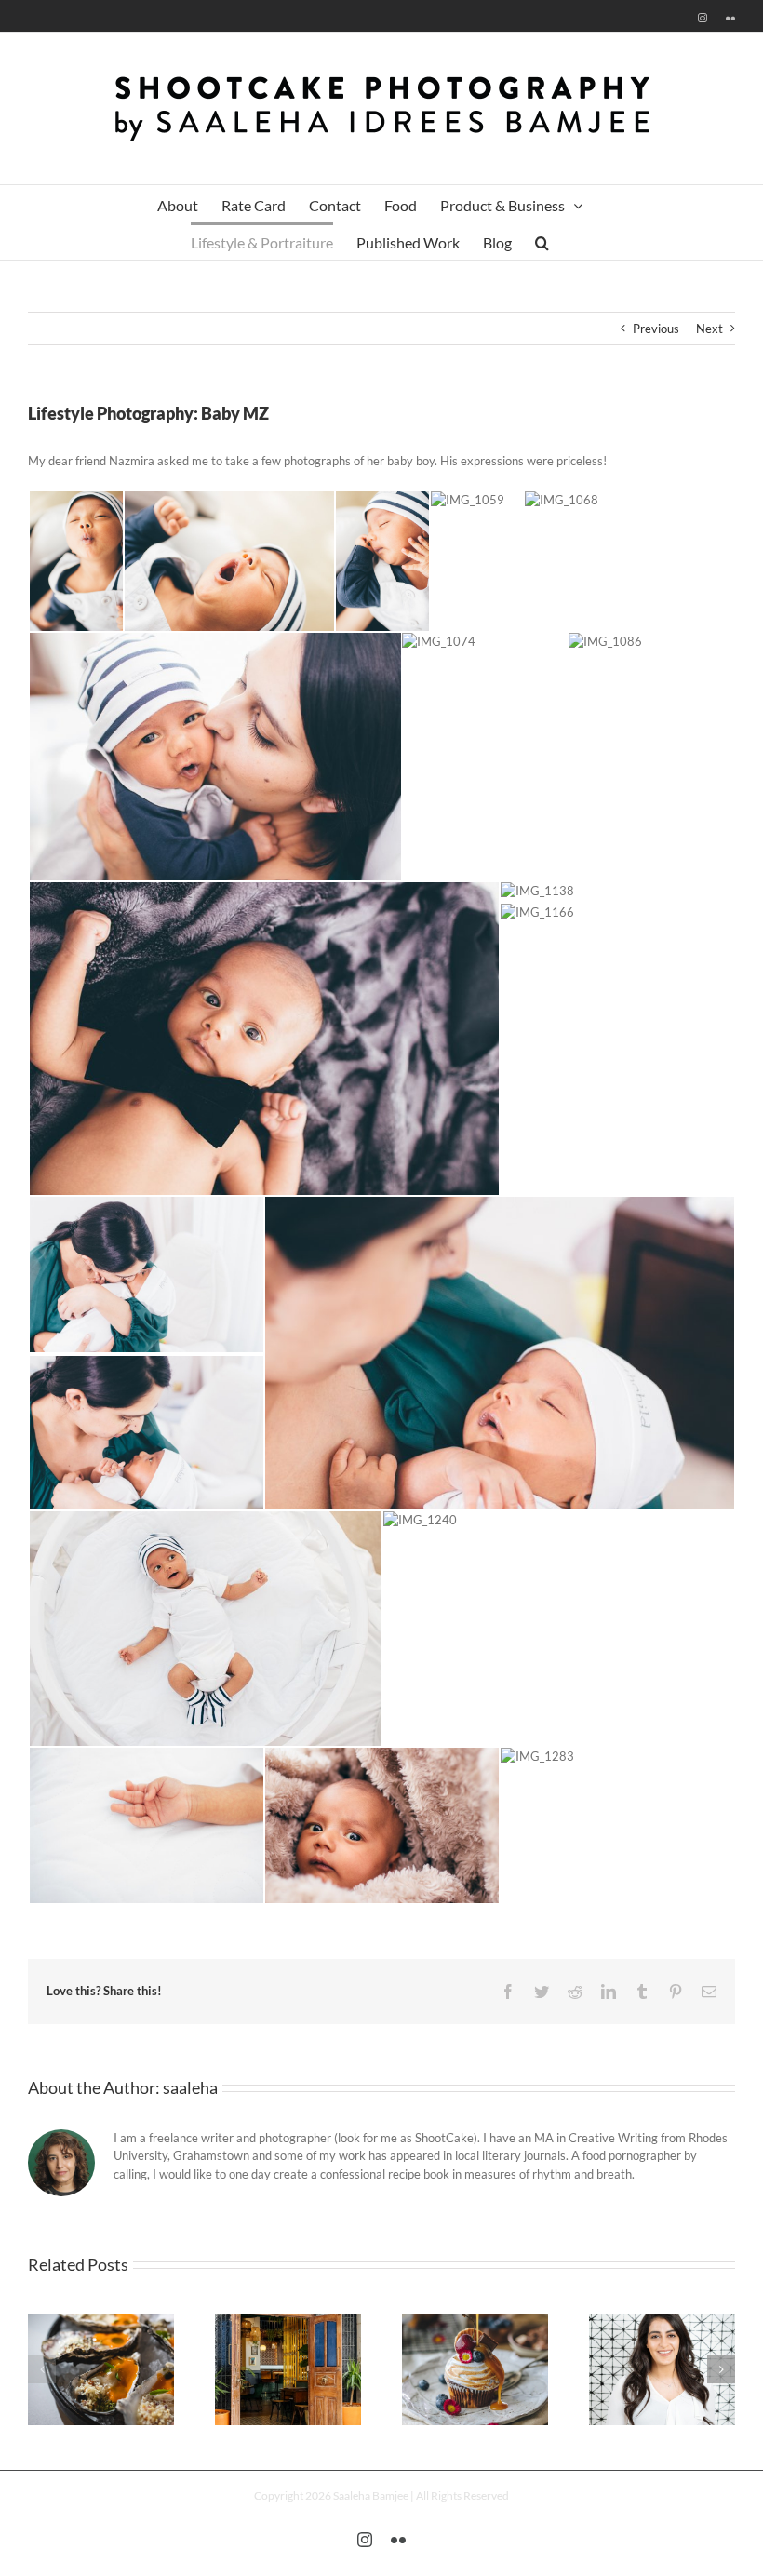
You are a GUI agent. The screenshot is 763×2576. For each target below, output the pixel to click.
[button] (542, 241)
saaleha (190, 2087)
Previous (656, 329)
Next (709, 329)
